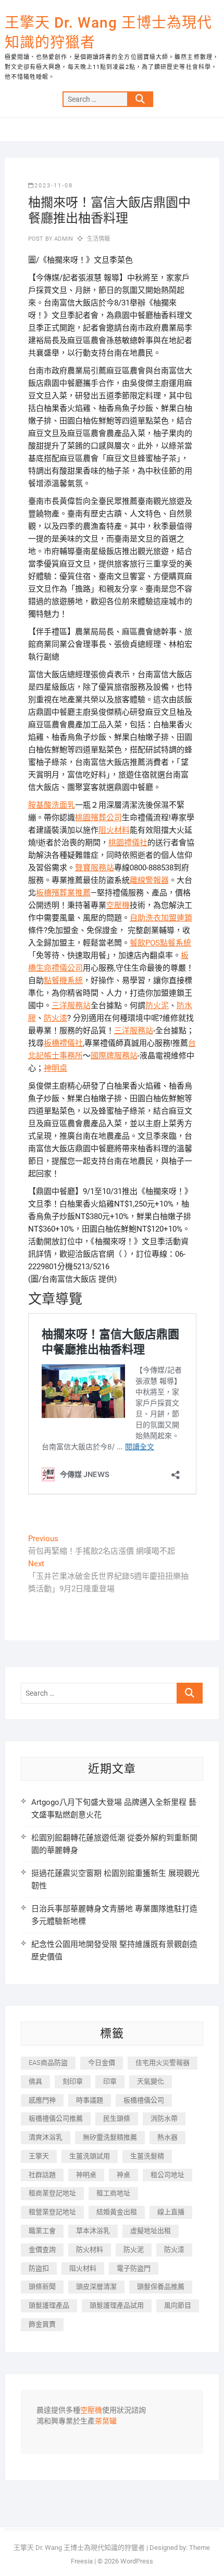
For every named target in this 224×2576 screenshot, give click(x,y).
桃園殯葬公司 (98, 818)
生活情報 (99, 239)
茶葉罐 (106, 2421)
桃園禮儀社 (128, 843)
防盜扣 (39, 2268)
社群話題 (42, 2175)
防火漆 (55, 1018)
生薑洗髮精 (147, 2156)
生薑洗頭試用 (90, 2156)
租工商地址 (113, 2193)
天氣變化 (151, 2081)
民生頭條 (117, 2118)
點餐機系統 (63, 980)
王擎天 (39, 2156)
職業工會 (42, 2231)
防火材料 (90, 2249)
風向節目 (178, 2305)
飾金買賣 (42, 2324)
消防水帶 (164, 2118)
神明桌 (55, 1068)
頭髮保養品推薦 (161, 2287)
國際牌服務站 (114, 1056)
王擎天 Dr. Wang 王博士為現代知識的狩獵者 (108, 33)
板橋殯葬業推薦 (63, 893)
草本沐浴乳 (93, 2231)
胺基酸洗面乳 (52, 805)
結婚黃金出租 (117, 2212)
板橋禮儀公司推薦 (56, 2118)
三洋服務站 (71, 1006)
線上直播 (171, 2212)
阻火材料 (114, 830)
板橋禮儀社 (63, 1043)
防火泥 (157, 1006)
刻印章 (73, 2081)
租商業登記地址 (52, 2193)
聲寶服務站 (95, 868)
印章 (110, 2081)
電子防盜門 (134, 2268)
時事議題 (90, 2100)
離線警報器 (149, 880)
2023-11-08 (54, 186)
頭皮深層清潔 (96, 2287)
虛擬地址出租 (151, 2231)
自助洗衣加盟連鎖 (161, 918)
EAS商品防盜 (48, 2063)
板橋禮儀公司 (144, 2100)
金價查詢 (42, 2249)
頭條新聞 (42, 2287)
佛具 (35, 2081)
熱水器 (167, 2137)
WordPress (137, 2561)
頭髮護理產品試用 (117, 2305)
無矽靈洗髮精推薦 (110, 2137)
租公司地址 (167, 2175)
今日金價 (102, 2063)
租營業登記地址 (52, 2212)
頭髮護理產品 (49, 2305)
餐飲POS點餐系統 (160, 943)
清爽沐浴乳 (46, 2137)
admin (63, 239)
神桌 (123, 2175)
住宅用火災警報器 (163, 2063)
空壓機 (118, 905)
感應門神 (42, 2100)
